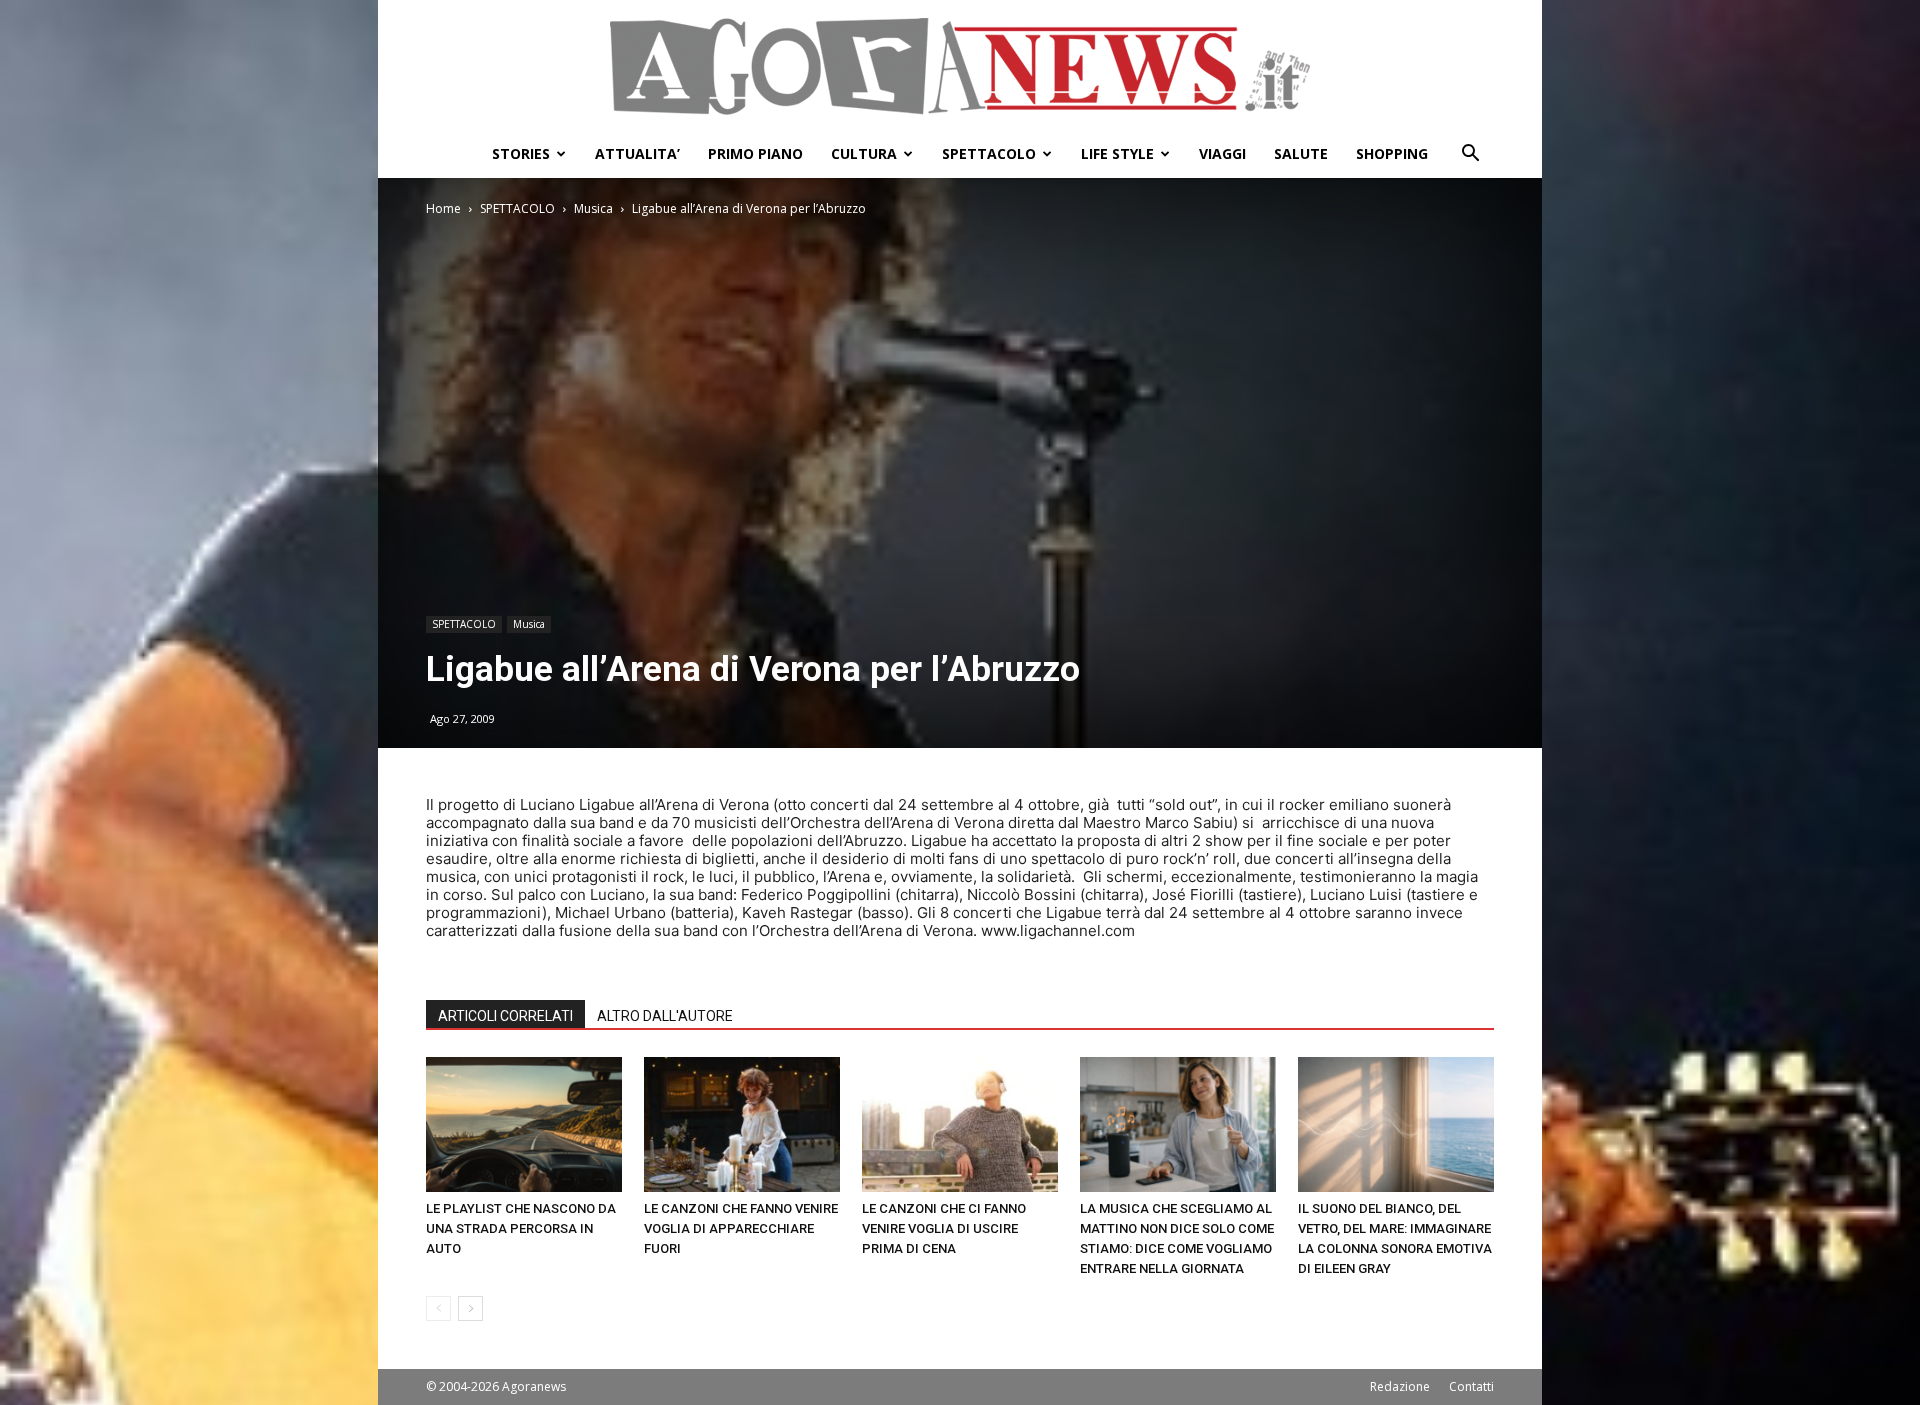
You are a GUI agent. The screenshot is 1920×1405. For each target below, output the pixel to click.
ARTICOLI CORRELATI (505, 1016)
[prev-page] (438, 1308)
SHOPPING (1392, 153)
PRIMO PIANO (755, 153)
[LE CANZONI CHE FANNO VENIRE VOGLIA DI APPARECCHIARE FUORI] (742, 1124)
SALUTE (1301, 153)
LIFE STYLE (1117, 153)
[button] (1470, 155)
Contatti (1471, 1386)
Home (443, 208)
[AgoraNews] (960, 66)
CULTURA (864, 153)
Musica (593, 208)
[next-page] (470, 1308)
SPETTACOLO (989, 153)
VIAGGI (1222, 153)
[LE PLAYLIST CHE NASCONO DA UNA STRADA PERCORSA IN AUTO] (524, 1124)
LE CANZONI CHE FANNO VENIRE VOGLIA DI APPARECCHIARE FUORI (741, 1228)
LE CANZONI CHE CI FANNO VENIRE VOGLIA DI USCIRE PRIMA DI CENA (944, 1228)
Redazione (1400, 1386)
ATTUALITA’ (637, 153)
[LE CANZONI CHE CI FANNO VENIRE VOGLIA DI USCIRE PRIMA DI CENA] (960, 1124)
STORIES (521, 153)
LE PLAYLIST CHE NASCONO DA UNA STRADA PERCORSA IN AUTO (521, 1228)
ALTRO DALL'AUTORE (665, 1016)
